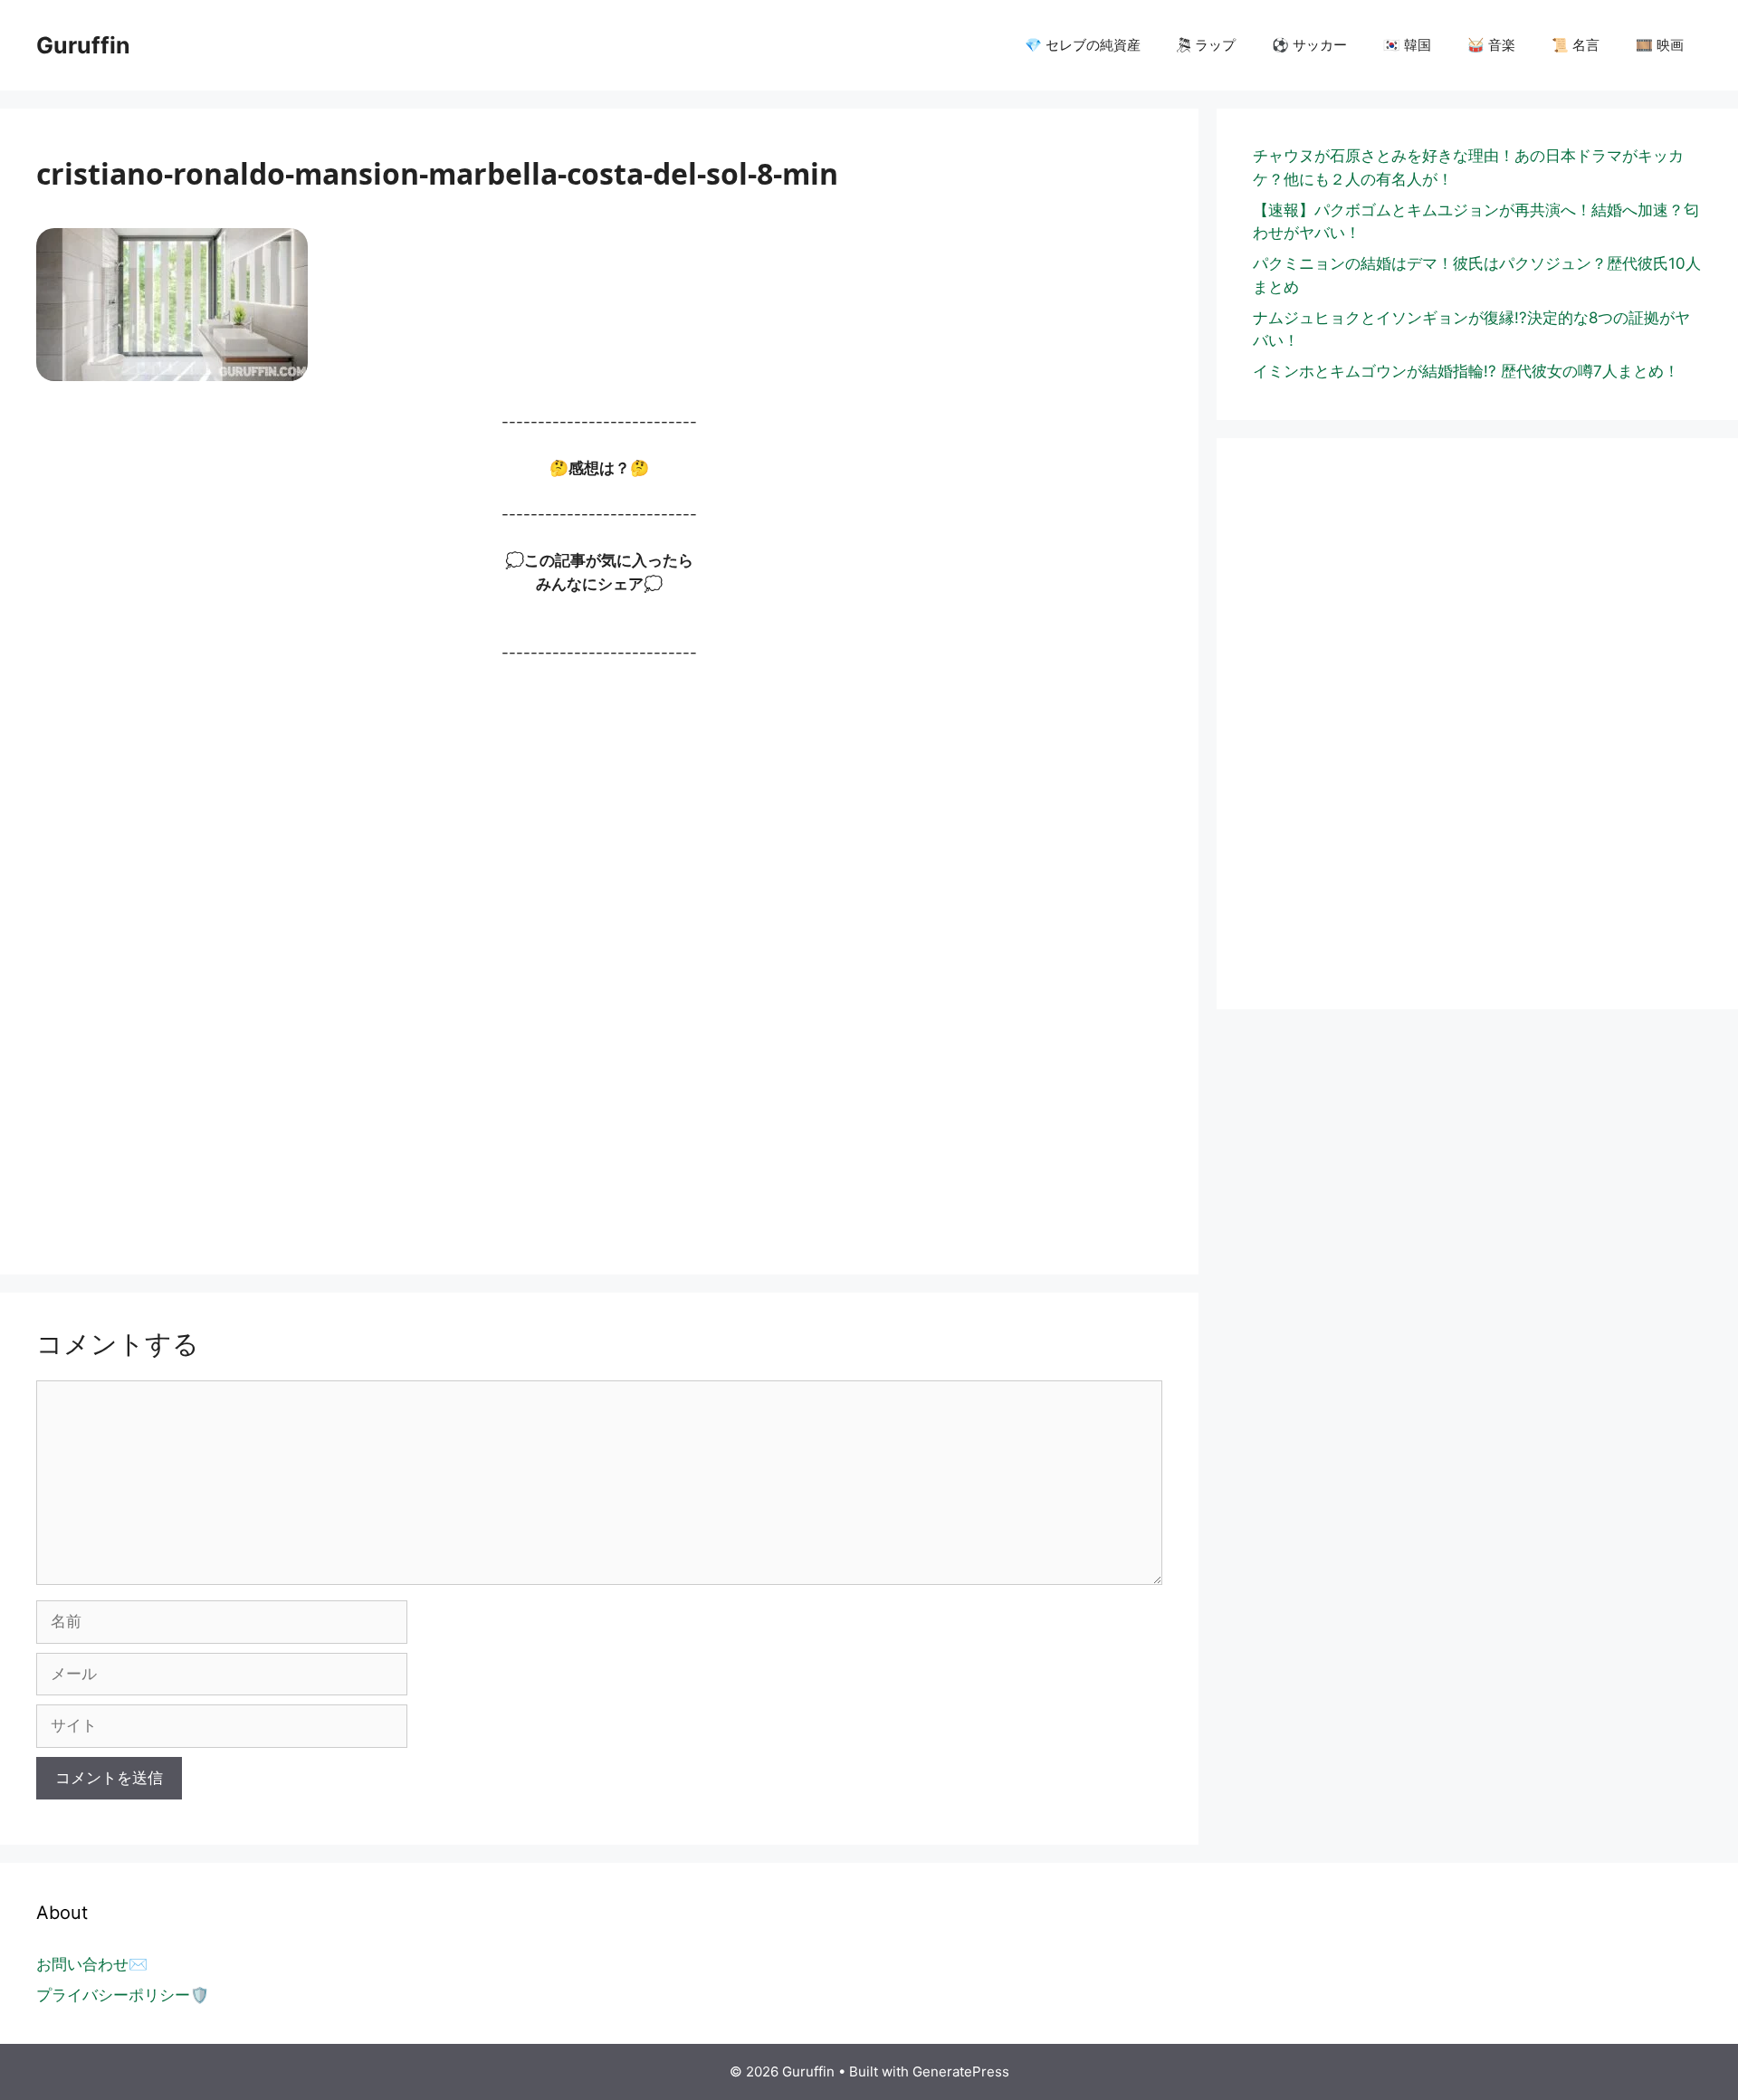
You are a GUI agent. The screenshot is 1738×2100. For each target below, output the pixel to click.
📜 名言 (1576, 45)
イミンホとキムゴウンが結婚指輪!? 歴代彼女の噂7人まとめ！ (1466, 371)
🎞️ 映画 (1660, 45)
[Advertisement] (579, 959)
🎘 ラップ (1206, 45)
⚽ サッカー (1309, 45)
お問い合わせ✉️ (92, 1964)
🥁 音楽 (1491, 45)
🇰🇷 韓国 (1407, 45)
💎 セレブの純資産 (1083, 45)
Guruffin (83, 45)
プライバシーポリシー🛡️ (123, 1995)
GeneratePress (961, 2071)
